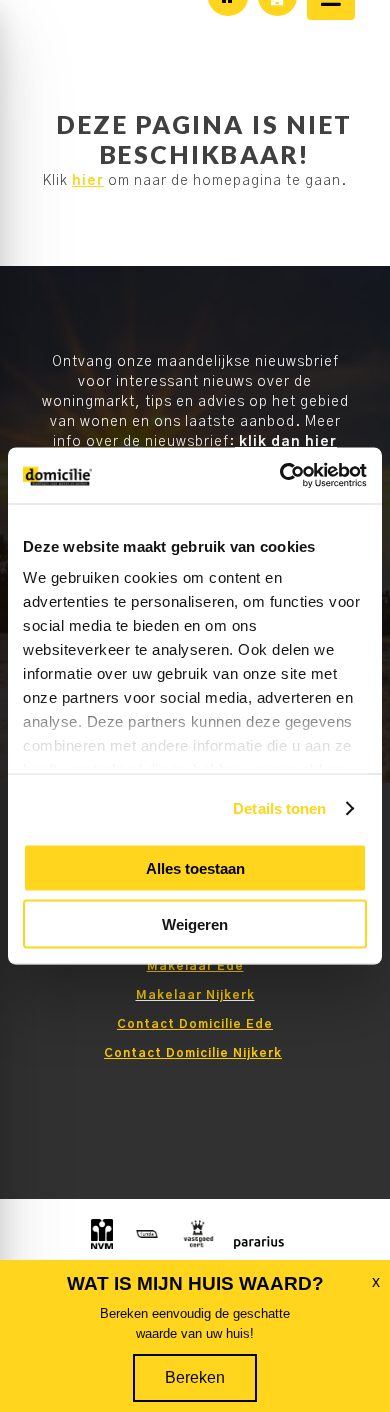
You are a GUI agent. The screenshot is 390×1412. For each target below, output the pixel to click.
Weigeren (195, 924)
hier (88, 181)
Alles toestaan (195, 867)
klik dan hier (286, 442)
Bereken (195, 1377)
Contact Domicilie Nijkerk (193, 1053)
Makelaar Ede (195, 966)
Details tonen (279, 808)
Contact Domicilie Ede (195, 1024)
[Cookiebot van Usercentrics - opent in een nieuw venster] (280, 476)
